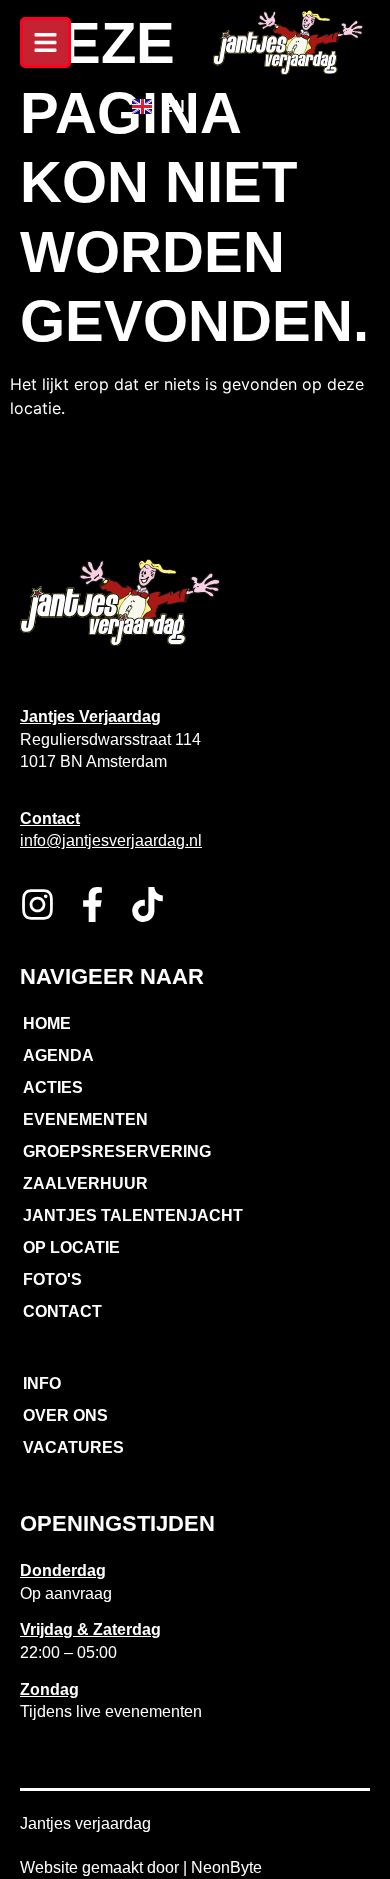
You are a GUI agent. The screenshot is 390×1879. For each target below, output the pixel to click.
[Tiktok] (147, 904)
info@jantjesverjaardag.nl (111, 840)
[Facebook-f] (92, 904)
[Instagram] (37, 904)
